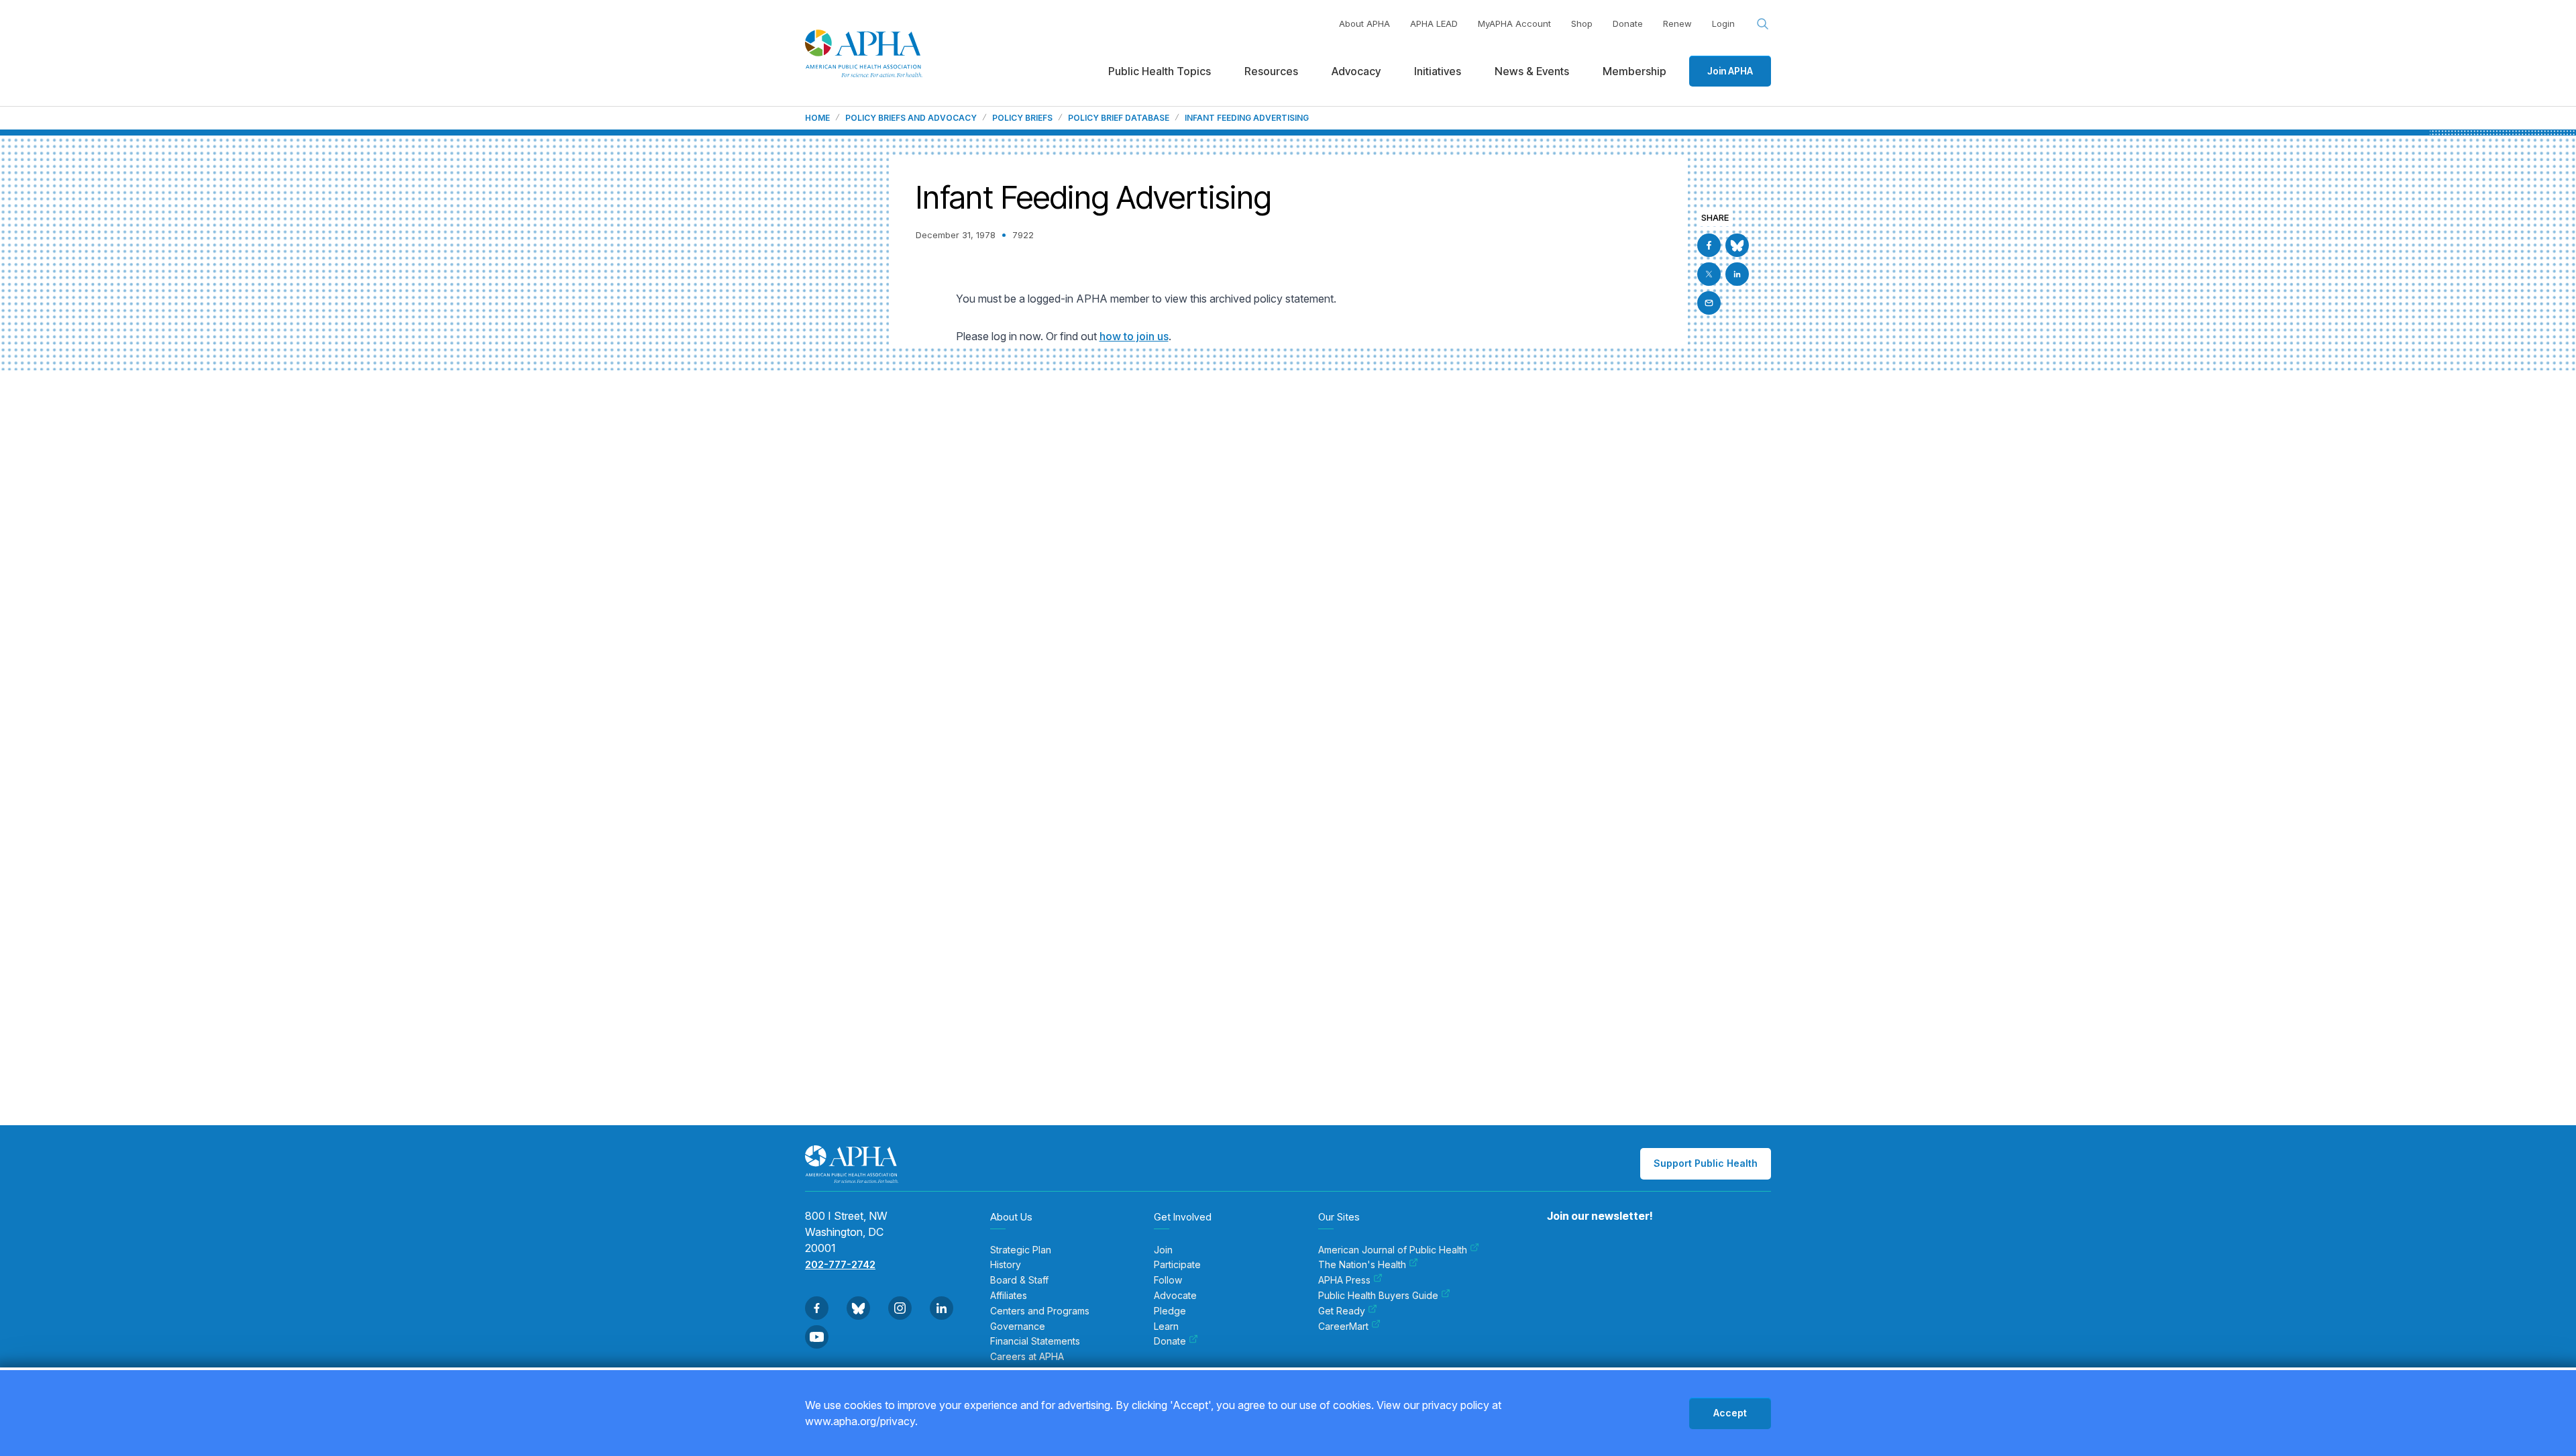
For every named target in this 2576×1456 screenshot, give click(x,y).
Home (817, 118)
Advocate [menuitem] (1175, 1296)
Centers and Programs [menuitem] (1040, 1311)
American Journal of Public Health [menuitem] (1393, 1250)
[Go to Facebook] (1709, 245)
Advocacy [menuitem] (1356, 71)
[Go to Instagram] (900, 1308)
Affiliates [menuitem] (1009, 1296)
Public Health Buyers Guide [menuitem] (1378, 1296)
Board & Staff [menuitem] (1019, 1280)
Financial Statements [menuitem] (1035, 1341)
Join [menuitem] (1163, 1250)
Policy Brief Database (1119, 118)
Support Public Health (1706, 1163)
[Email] (1709, 303)
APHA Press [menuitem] (1344, 1280)
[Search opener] (1763, 24)
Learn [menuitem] (1166, 1327)
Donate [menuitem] (1170, 1341)
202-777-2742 (840, 1264)
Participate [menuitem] (1177, 1265)
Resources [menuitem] (1271, 71)
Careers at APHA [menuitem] (1027, 1357)
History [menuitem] (1006, 1265)
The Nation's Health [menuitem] (1362, 1265)
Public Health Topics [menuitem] (1160, 71)
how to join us (1134, 336)
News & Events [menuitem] (1532, 71)
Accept (1730, 1413)
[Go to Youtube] (817, 1337)
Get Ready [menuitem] (1342, 1311)
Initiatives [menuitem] (1438, 71)
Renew (1677, 23)
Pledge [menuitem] (1170, 1311)
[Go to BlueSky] (1737, 245)
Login (1723, 23)
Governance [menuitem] (1018, 1327)
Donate (1628, 23)
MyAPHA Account (1514, 23)
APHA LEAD (1434, 23)
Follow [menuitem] (1168, 1280)
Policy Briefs (1022, 118)
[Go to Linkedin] (1737, 274)
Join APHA (1730, 71)
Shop (1582, 23)
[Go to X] (1709, 274)
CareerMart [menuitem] (1343, 1327)
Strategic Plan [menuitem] (1021, 1250)
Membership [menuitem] (1634, 71)
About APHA (1364, 23)
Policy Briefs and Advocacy (911, 118)
